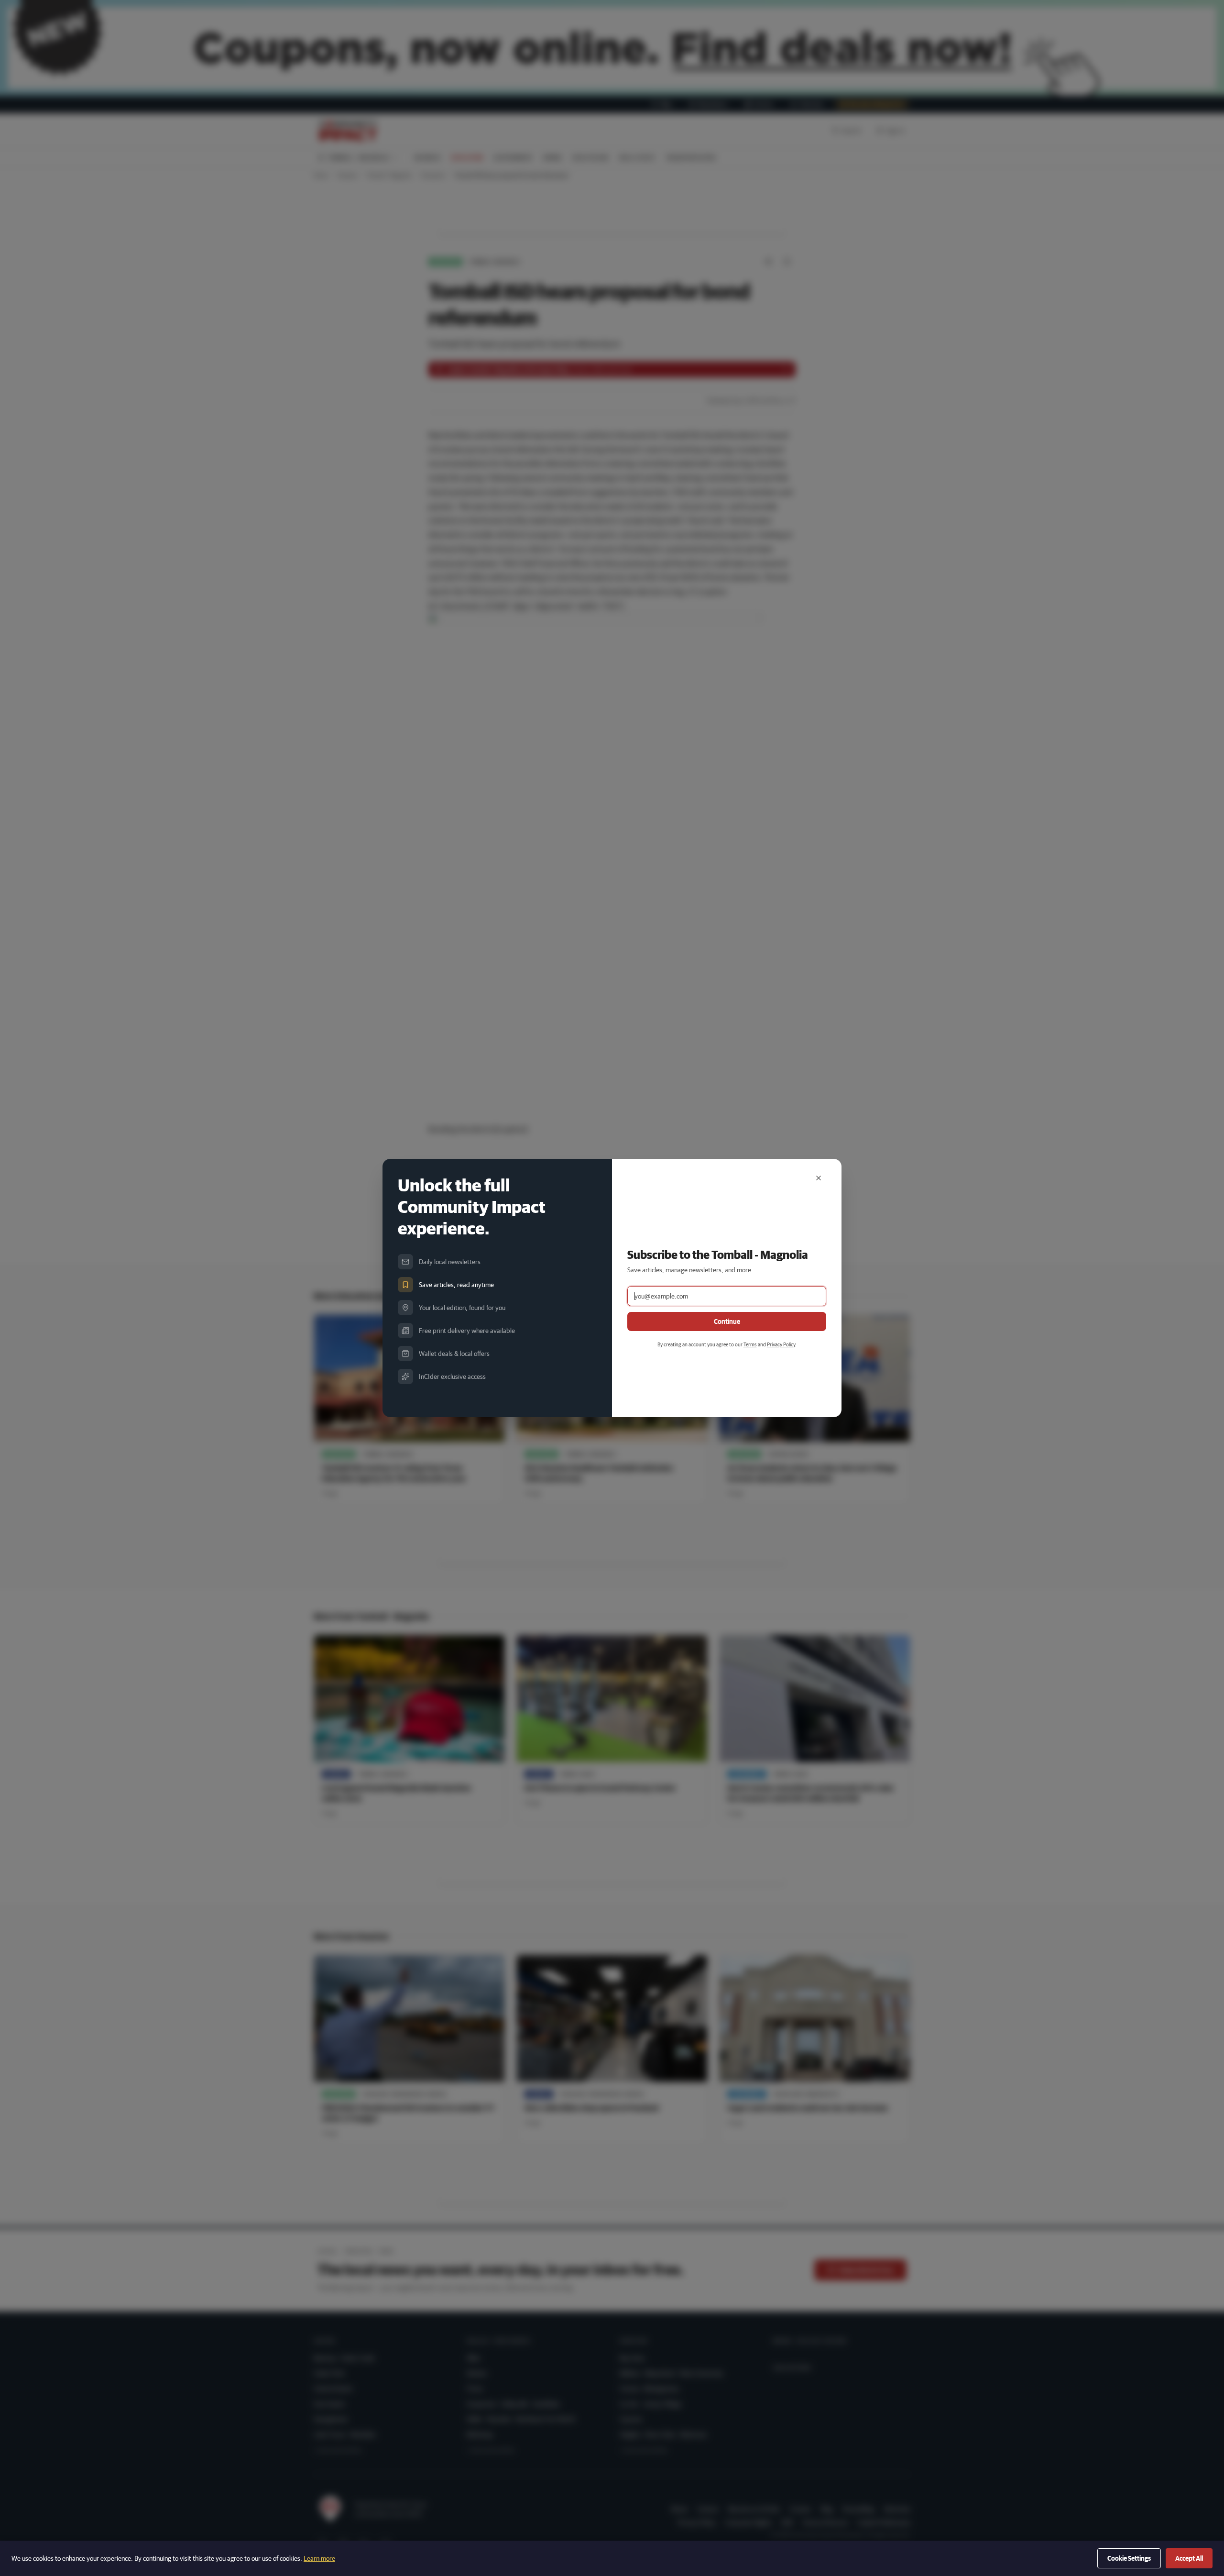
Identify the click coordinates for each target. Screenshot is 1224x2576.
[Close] (819, 1178)
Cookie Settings (1129, 2558)
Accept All (1189, 2558)
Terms (750, 1344)
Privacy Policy (781, 1344)
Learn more (319, 2558)
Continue (727, 1321)
